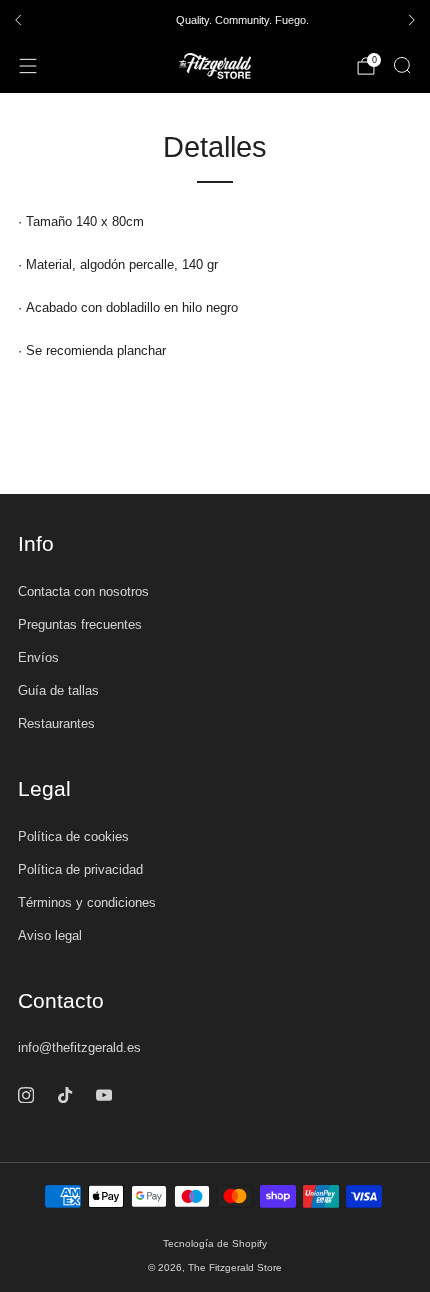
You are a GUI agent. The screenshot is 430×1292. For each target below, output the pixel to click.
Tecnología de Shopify (215, 1243)
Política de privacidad (80, 869)
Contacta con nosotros (83, 591)
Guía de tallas (58, 690)
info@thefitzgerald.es (79, 1047)
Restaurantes (56, 723)
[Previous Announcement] (18, 20)
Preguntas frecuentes (80, 624)
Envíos (38, 657)
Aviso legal (50, 935)
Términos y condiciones (87, 902)
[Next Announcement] (412, 20)
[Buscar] (402, 65)
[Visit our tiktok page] (64, 1094)
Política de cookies (73, 836)
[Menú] (28, 66)
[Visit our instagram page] (25, 1094)
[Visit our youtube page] (103, 1094)
